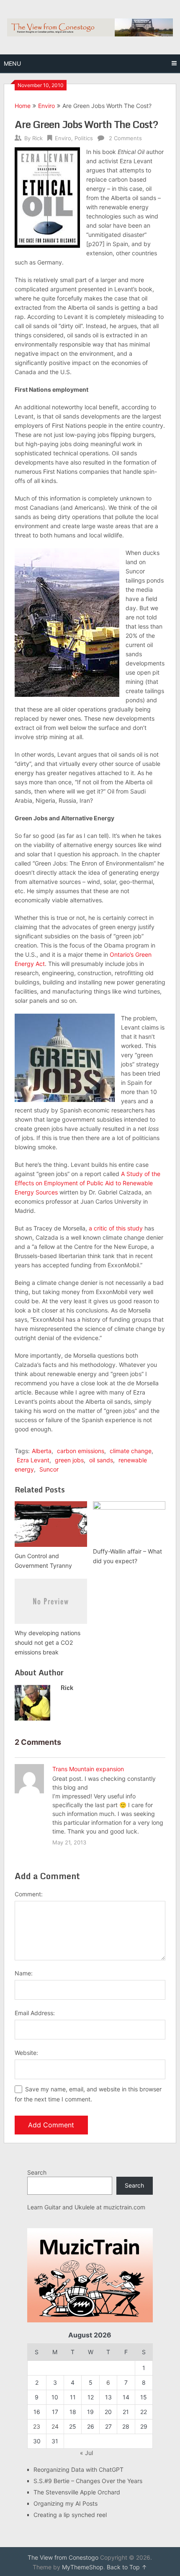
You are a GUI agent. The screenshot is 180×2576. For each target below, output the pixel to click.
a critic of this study (116, 1228)
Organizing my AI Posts (66, 2503)
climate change (131, 1451)
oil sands (101, 1460)
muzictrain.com (124, 2207)
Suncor (49, 1469)
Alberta (42, 1451)
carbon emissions (81, 1451)
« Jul (86, 2453)
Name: (24, 1973)
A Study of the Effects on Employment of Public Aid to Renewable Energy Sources (87, 1183)
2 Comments (125, 138)
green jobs (69, 1460)
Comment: (29, 1894)
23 (37, 2426)
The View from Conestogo (63, 2557)
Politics (84, 138)
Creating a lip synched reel (70, 2515)
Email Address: (35, 2013)
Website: (26, 2053)
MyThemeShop (83, 2567)
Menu (12, 63)
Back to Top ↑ (127, 2567)
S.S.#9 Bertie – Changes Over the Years (88, 2481)
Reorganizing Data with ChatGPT (78, 2469)
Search (37, 2172)
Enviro (46, 106)
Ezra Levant (33, 1460)
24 (55, 2426)
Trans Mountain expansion (88, 1769)
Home (23, 106)
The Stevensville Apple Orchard (77, 2492)
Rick (37, 138)
